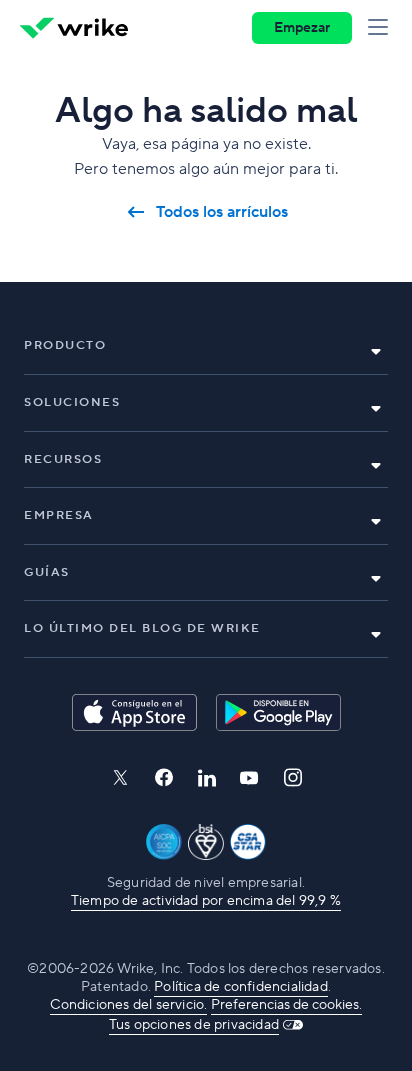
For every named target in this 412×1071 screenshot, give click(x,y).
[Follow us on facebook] (164, 777)
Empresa (59, 515)
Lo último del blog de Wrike (142, 628)
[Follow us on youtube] (249, 778)
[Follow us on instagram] (293, 777)
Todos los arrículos (222, 212)
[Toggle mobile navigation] (382, 28)
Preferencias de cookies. (286, 1005)
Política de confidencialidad (241, 987)
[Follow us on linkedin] (207, 778)
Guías (47, 572)
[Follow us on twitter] (120, 777)
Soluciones (72, 402)
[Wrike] (74, 28)
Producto (65, 345)
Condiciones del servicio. (128, 1005)
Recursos (63, 459)
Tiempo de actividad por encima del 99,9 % (206, 901)
